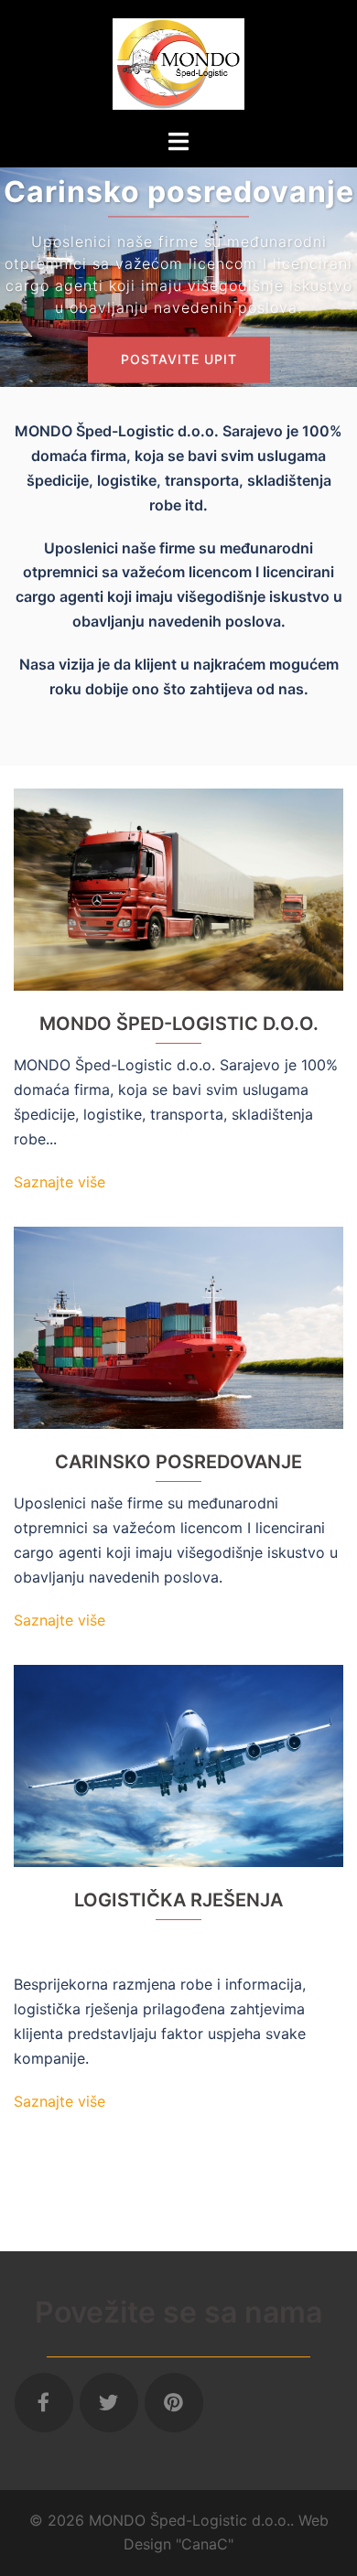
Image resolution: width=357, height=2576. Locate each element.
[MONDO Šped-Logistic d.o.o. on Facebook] (44, 2403)
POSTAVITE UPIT (179, 360)
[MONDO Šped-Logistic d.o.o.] (178, 62)
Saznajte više (59, 1182)
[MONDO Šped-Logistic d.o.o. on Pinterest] (174, 2403)
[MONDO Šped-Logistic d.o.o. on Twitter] (109, 2403)
